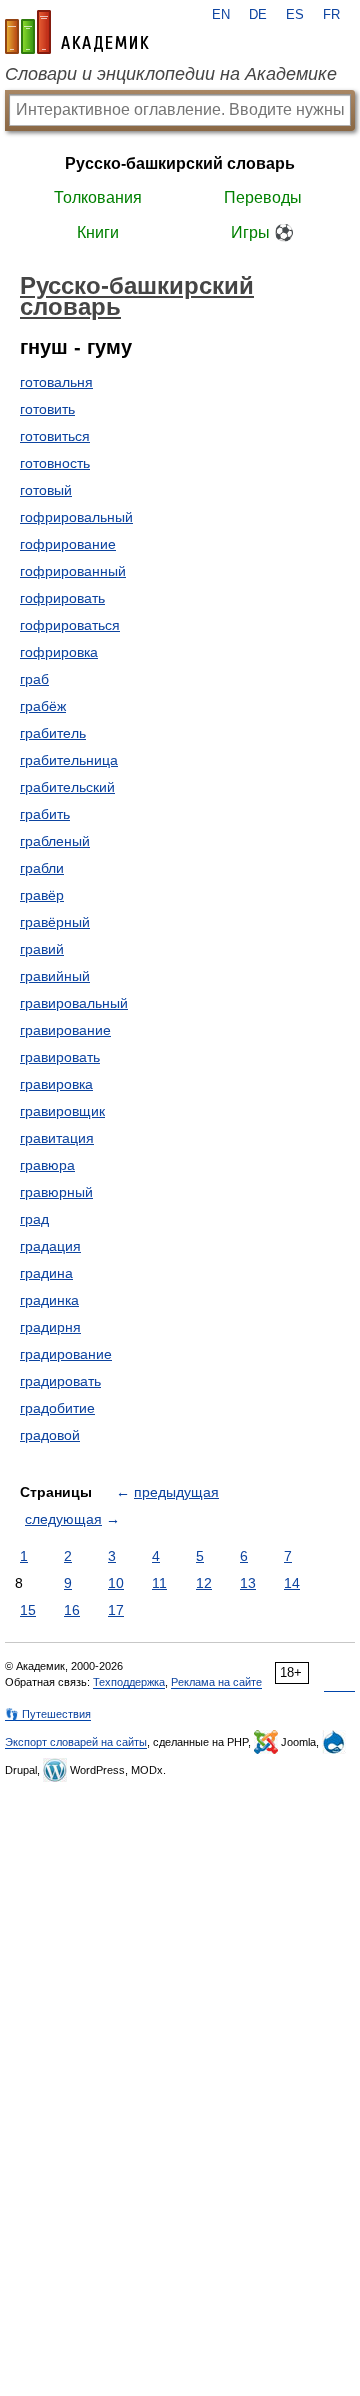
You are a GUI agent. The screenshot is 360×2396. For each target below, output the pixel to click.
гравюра (47, 1165)
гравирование (65, 1030)
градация (50, 1246)
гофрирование (68, 544)
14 (292, 1583)
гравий (42, 949)
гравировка (56, 1084)
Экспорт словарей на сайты (76, 1742)
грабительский (67, 787)
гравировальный (74, 1003)
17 (116, 1610)
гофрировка (59, 652)
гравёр (42, 895)
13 (248, 1583)
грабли (42, 868)
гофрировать (62, 598)
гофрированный (73, 571)
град (34, 1219)
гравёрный (55, 922)
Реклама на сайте (216, 1682)
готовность (55, 463)
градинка (49, 1300)
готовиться (55, 436)
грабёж (43, 706)
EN (221, 15)
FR (331, 15)
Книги (98, 232)
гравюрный (56, 1192)
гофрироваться (70, 625)
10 (116, 1583)
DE (258, 15)
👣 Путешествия (48, 1714)
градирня (50, 1327)
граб (34, 679)
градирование (66, 1354)
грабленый (55, 841)
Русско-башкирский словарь (180, 163)
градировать (60, 1381)
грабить (45, 814)
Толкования (98, 197)
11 (159, 1583)
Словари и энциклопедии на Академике (171, 74)
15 (28, 1610)
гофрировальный (76, 517)
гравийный (55, 976)
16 (72, 1610)
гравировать (60, 1057)
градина (46, 1273)
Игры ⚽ (262, 232)
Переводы (263, 197)
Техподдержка (129, 1682)
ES (295, 15)
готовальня (56, 382)
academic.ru (77, 32)
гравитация (57, 1138)
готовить (47, 409)
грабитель (53, 733)
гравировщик (62, 1111)
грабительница (69, 760)
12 (204, 1583)
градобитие (57, 1408)
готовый (46, 490)
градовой (50, 1435)
